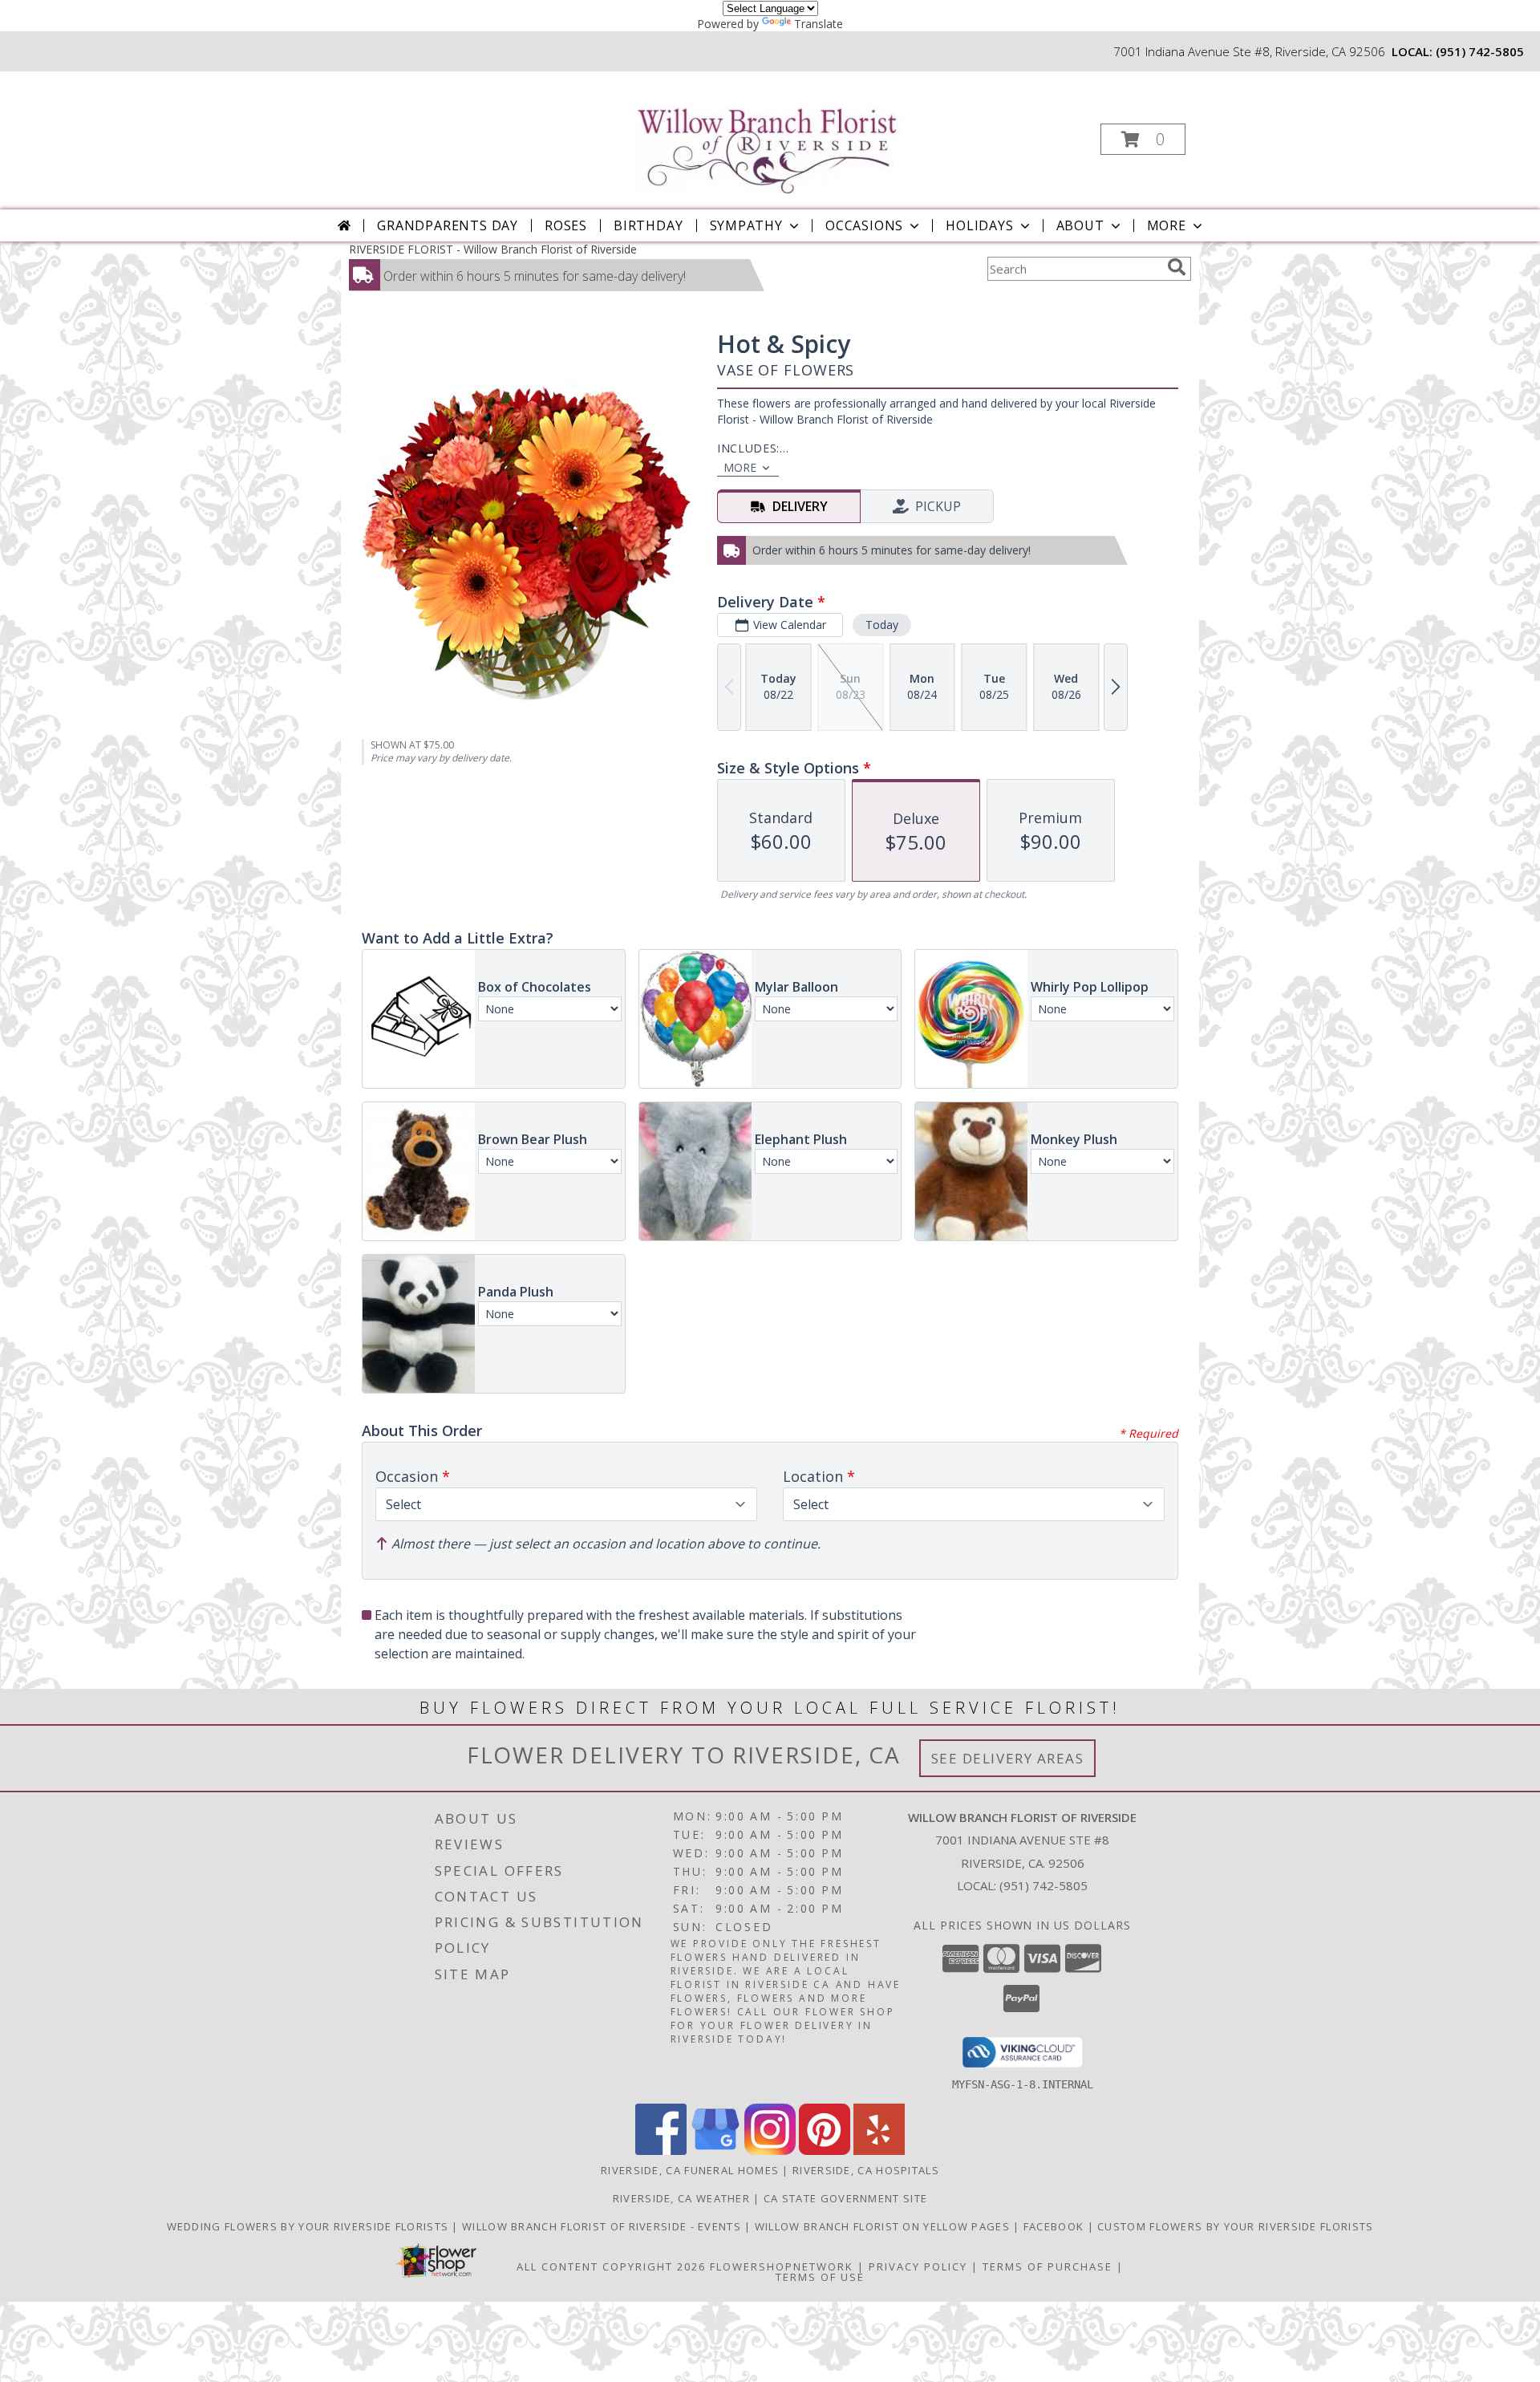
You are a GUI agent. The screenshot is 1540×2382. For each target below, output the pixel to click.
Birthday (648, 225)
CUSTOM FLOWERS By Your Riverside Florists (1235, 2226)
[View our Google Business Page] (715, 2151)
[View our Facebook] (661, 2151)
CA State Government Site (845, 2198)
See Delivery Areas (1008, 1758)
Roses (566, 225)
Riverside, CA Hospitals (866, 2170)
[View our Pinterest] (825, 2151)
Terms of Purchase (1048, 2266)
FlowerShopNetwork (782, 2266)
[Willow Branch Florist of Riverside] (769, 133)
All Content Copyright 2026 (611, 2266)
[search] (1177, 267)
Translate (819, 24)
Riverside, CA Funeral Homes (690, 2170)
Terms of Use (820, 2277)
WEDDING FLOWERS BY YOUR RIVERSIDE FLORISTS (310, 2226)
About (1080, 225)
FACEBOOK (1056, 2226)
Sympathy (746, 225)
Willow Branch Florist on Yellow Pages (884, 2226)
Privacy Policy (918, 2266)
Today (882, 625)
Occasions (864, 225)
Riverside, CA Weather (681, 2198)
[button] (1143, 139)
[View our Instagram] (770, 2151)
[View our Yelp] (879, 2151)
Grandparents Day (448, 225)
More (1167, 225)
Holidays (979, 225)
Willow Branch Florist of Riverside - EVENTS (603, 2226)
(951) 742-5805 (1480, 51)
